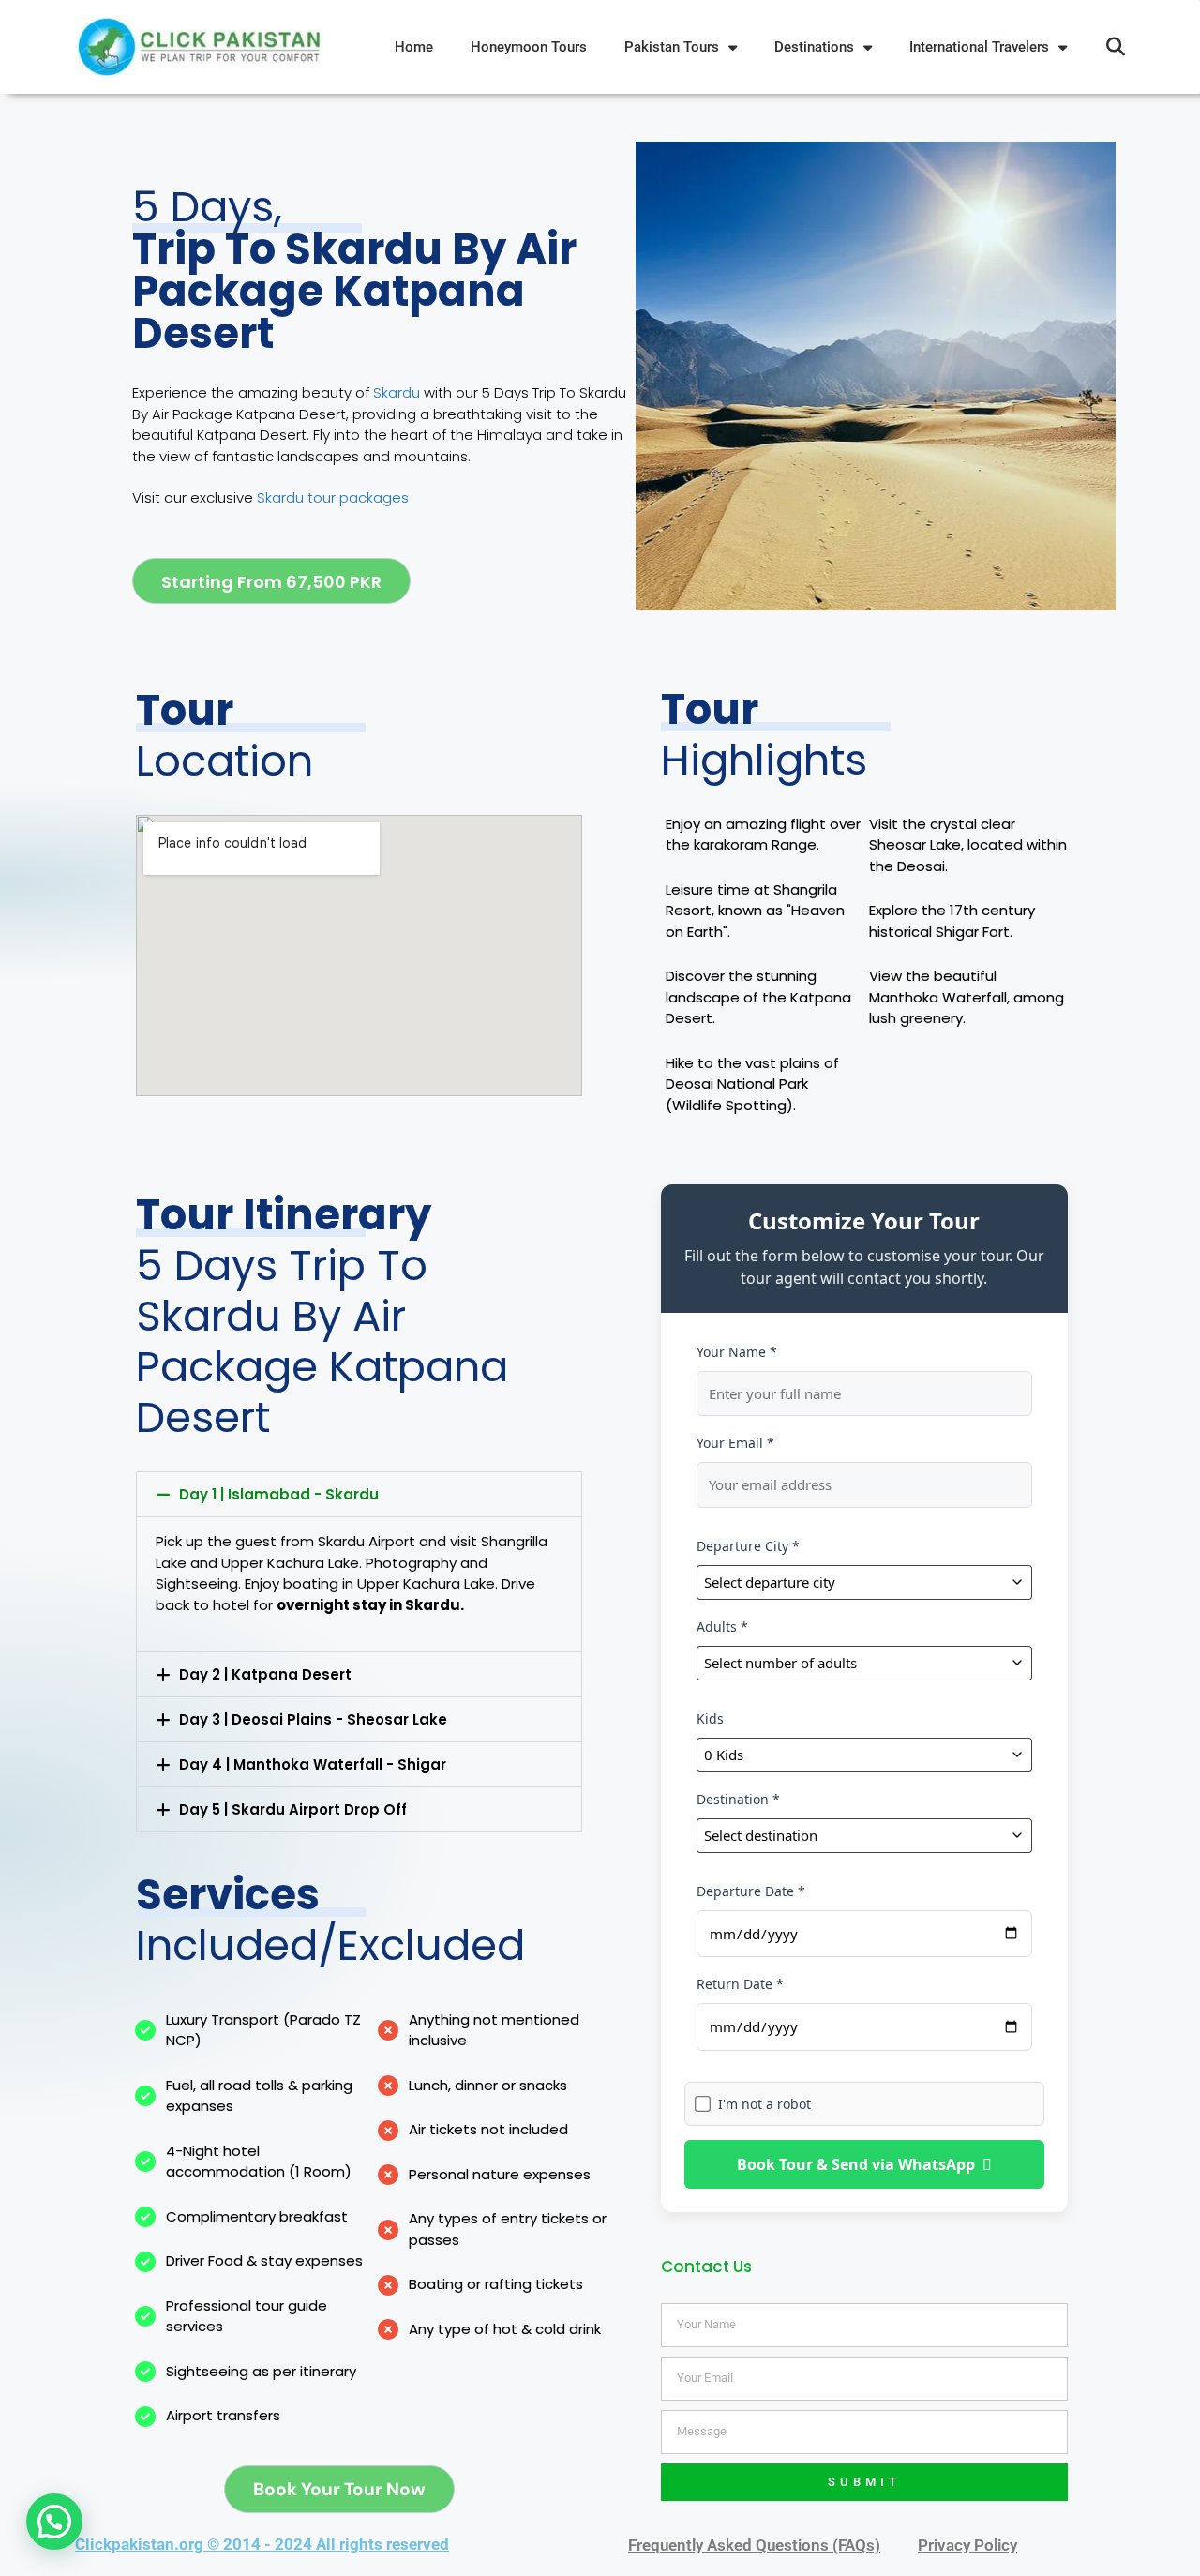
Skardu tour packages (333, 497)
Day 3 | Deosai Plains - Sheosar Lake (313, 1719)
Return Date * (740, 1984)
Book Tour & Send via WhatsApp (856, 2164)
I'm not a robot (765, 2104)
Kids (710, 1718)
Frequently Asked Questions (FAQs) (754, 2545)
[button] (1116, 47)
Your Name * (737, 1352)
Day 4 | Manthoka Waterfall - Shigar (313, 1764)
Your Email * (735, 1443)
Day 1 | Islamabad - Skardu (279, 1494)
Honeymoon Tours (529, 47)
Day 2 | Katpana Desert (265, 1674)
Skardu (398, 392)
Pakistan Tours (672, 47)
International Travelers (979, 47)
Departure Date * (751, 1891)
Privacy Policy (967, 2545)
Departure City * (748, 1546)
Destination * (738, 1799)
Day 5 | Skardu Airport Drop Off (293, 1809)
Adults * (722, 1627)
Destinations (814, 47)
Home (414, 47)
